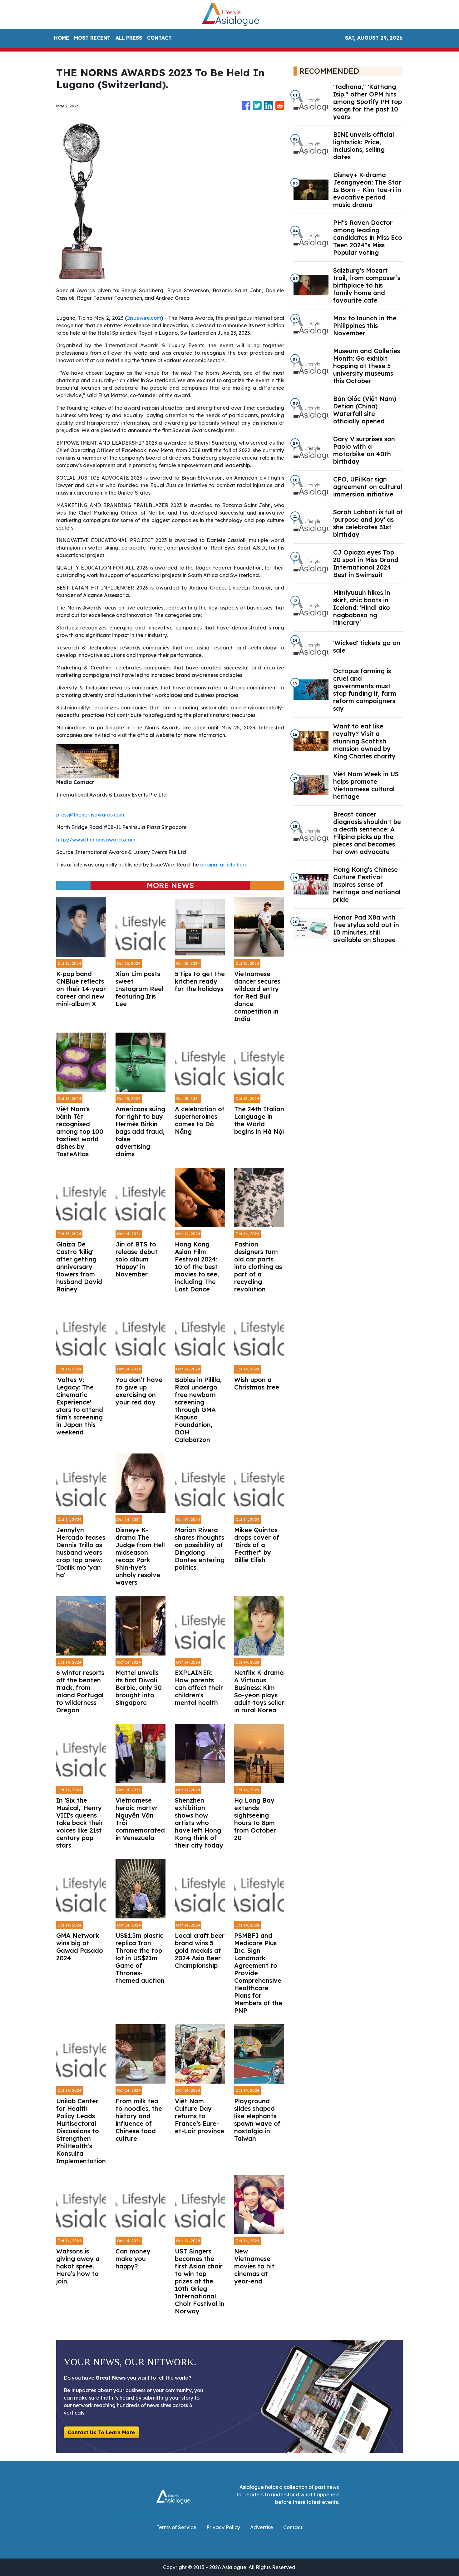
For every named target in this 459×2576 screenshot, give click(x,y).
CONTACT (159, 38)
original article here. (224, 865)
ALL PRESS (129, 38)
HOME (62, 38)
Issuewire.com (144, 318)
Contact (293, 2527)
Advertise (262, 2527)
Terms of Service (176, 2527)
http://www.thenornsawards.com (96, 840)
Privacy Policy (223, 2527)
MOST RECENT (92, 38)
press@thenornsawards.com (90, 815)
